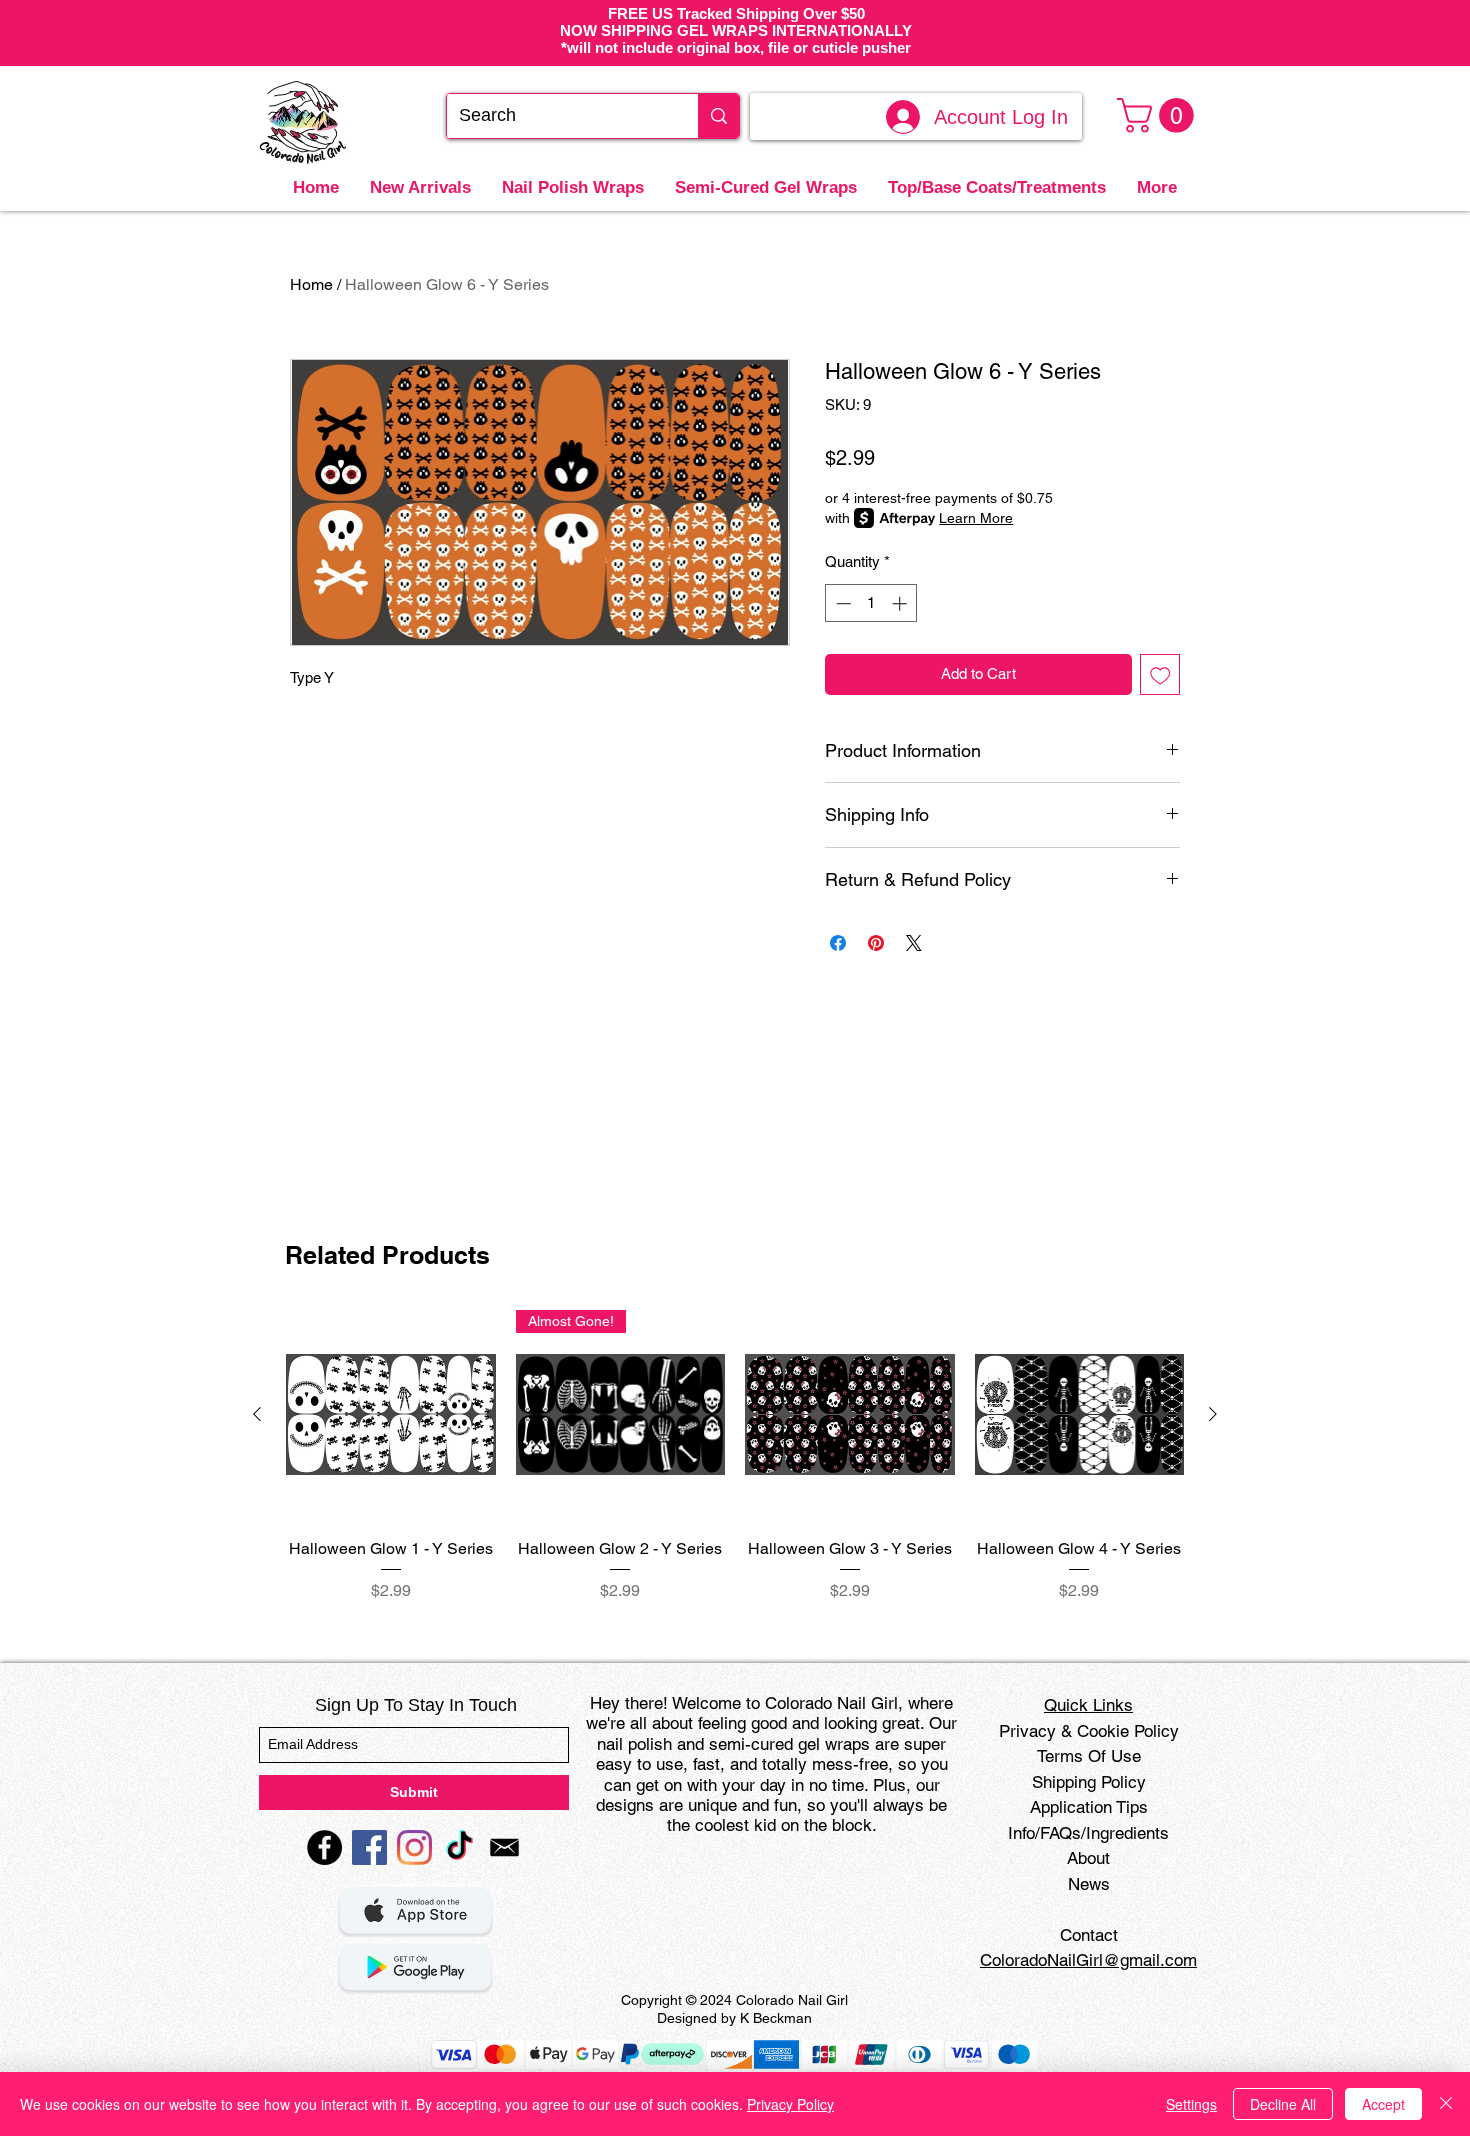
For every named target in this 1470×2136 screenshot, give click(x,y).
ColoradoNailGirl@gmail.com (1088, 1960)
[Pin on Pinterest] (876, 943)
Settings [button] (1191, 2104)
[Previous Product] (257, 1414)
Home (311, 284)
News (1089, 1884)
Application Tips (1089, 1807)
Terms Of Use (1089, 1756)
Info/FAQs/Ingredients (1088, 1833)
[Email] (504, 1847)
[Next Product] (1213, 1414)
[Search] (718, 116)
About (1088, 1858)
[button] (1159, 115)
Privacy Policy (790, 2104)
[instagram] (414, 1847)
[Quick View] (391, 1415)
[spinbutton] (871, 603)
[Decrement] (841, 603)
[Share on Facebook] (838, 943)
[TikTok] (459, 1847)
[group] (735, 1456)
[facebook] (324, 1847)
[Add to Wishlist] (1160, 674)
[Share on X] (914, 943)
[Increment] (901, 603)
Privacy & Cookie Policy (1089, 1731)
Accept (1383, 2104)
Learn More (976, 518)
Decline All (1283, 2104)
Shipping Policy (1089, 1782)
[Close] (1446, 2104)
